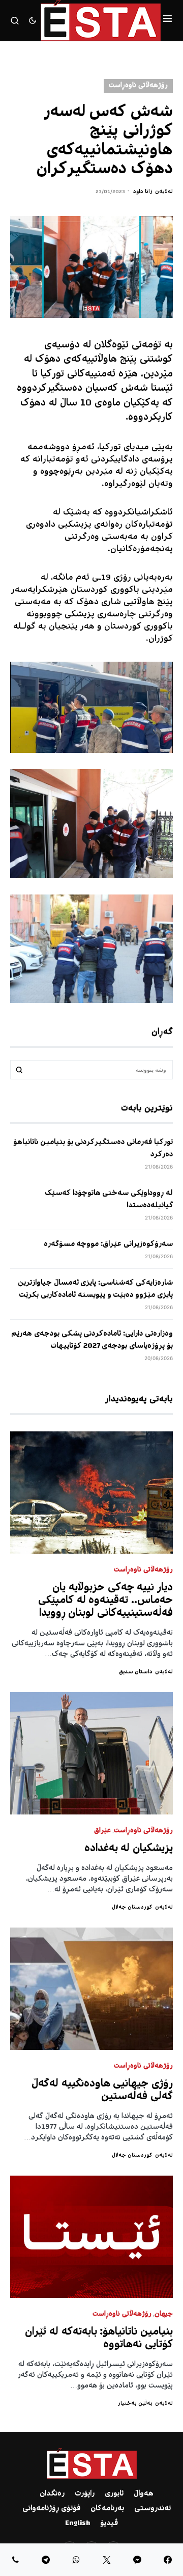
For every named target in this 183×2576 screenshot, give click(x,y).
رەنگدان (52, 2494)
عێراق (102, 1831)
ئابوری (114, 2494)
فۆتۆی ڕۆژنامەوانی (51, 2509)
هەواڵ (144, 2494)
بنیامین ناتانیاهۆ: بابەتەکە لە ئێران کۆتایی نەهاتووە (99, 2339)
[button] (167, 20)
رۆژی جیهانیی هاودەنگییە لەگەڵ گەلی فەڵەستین (102, 2091)
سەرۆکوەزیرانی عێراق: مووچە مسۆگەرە (108, 1244)
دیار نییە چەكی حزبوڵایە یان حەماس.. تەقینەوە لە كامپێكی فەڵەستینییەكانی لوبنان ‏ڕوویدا (105, 1601)
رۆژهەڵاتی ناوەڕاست (138, 86)
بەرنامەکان (107, 2509)
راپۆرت (85, 2494)
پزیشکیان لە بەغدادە (129, 1849)
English (78, 2524)
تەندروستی (152, 2509)
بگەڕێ (19, 1070)
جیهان (164, 2314)
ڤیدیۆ (109, 2524)
